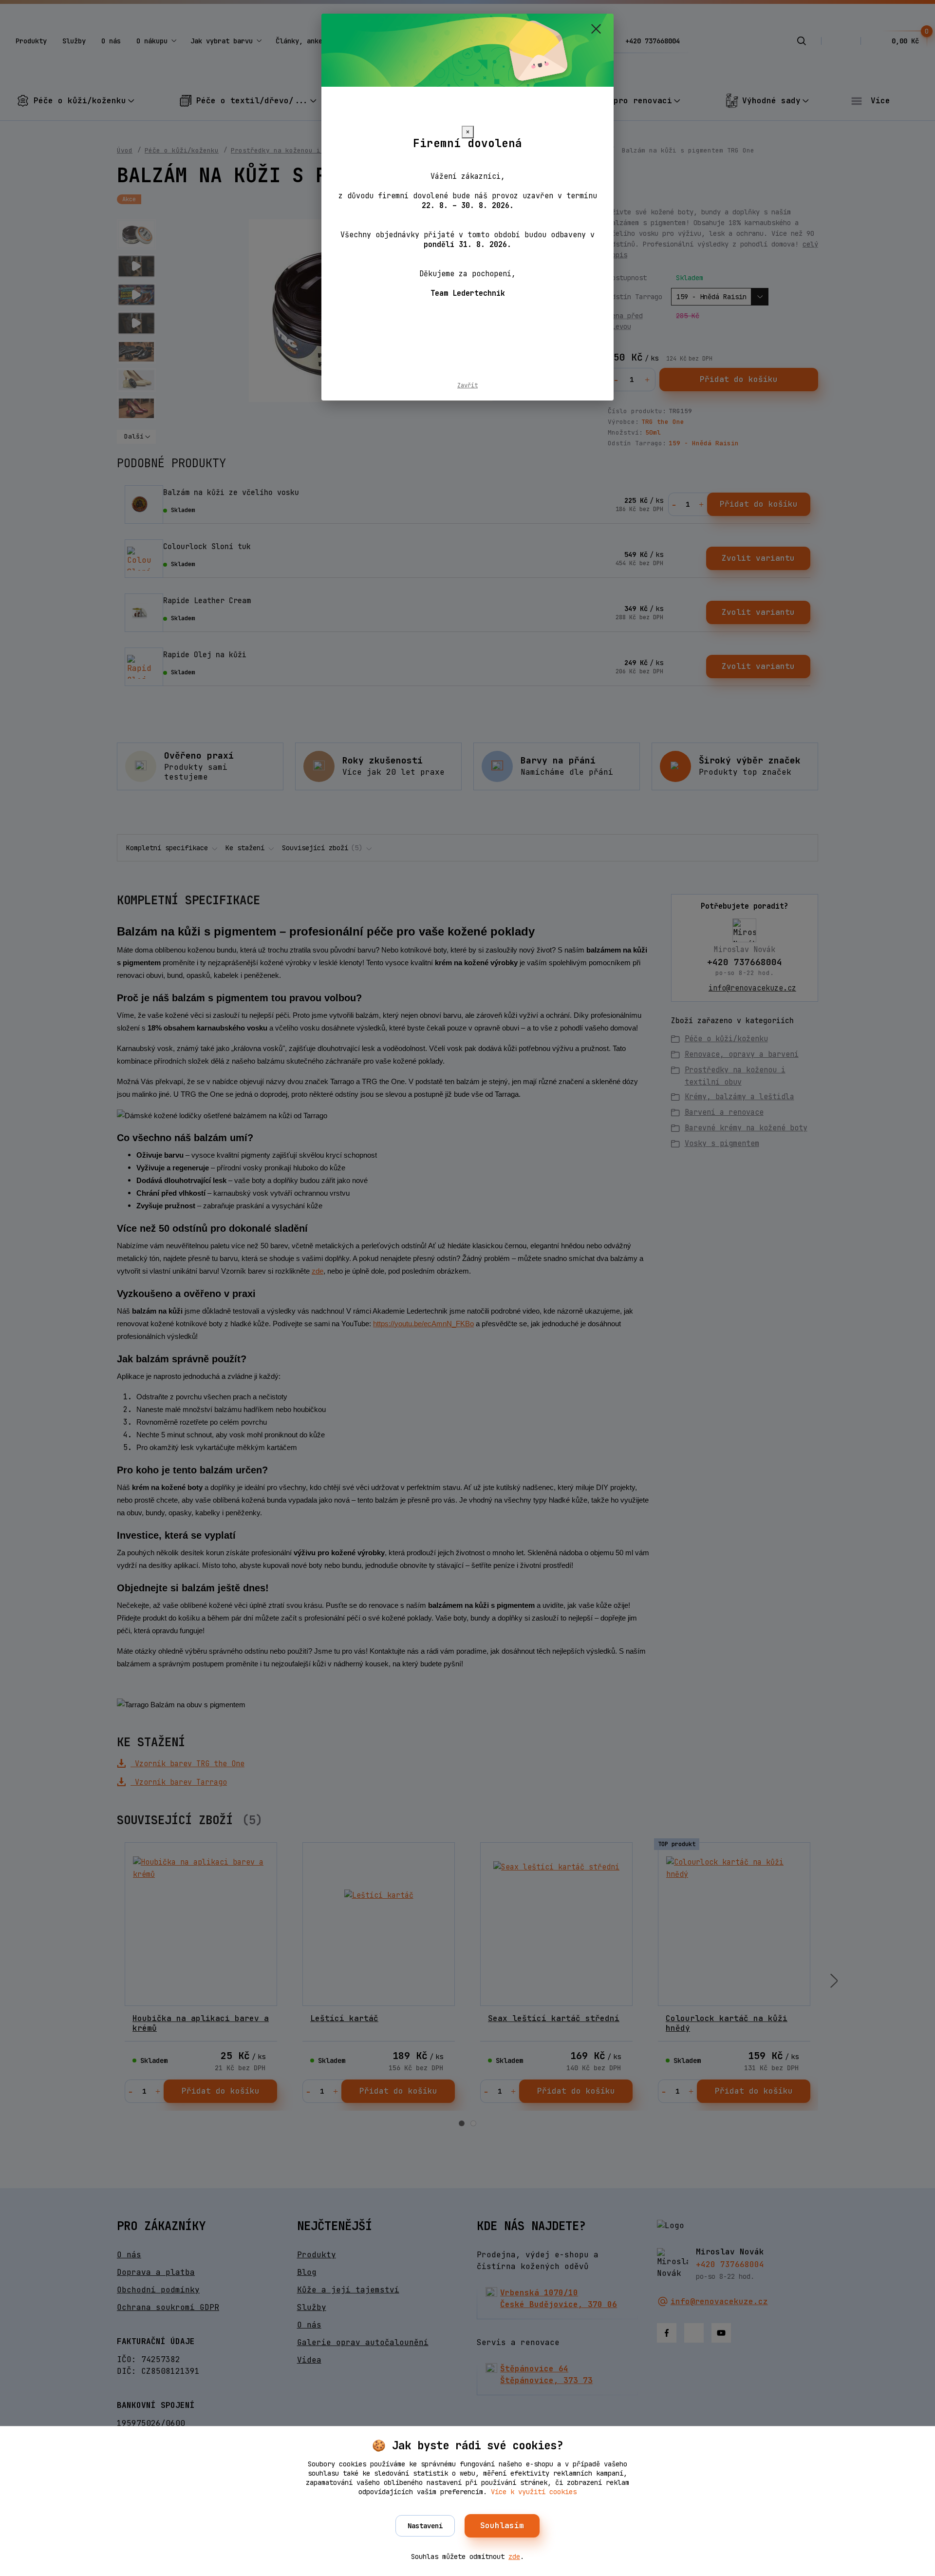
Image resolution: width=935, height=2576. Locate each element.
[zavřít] (596, 29)
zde (514, 2557)
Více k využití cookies (534, 2492)
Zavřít (467, 385)
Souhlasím (502, 2526)
